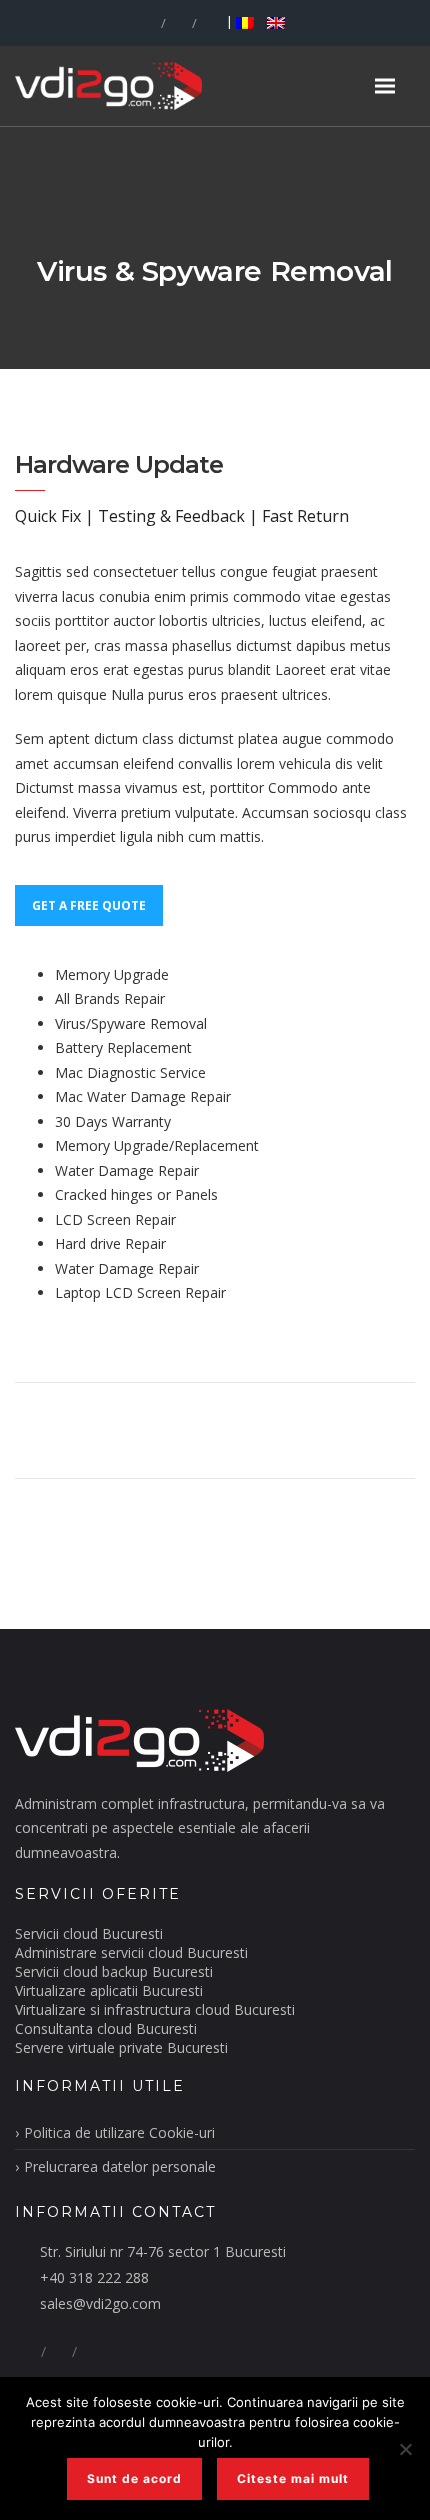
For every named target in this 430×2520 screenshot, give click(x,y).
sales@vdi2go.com (100, 2303)
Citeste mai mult (293, 2478)
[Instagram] (210, 23)
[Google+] (179, 23)
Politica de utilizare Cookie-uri (119, 2132)
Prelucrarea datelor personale (120, 2166)
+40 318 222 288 (94, 2277)
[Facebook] (148, 23)
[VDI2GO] (139, 85)
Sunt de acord (134, 2478)
